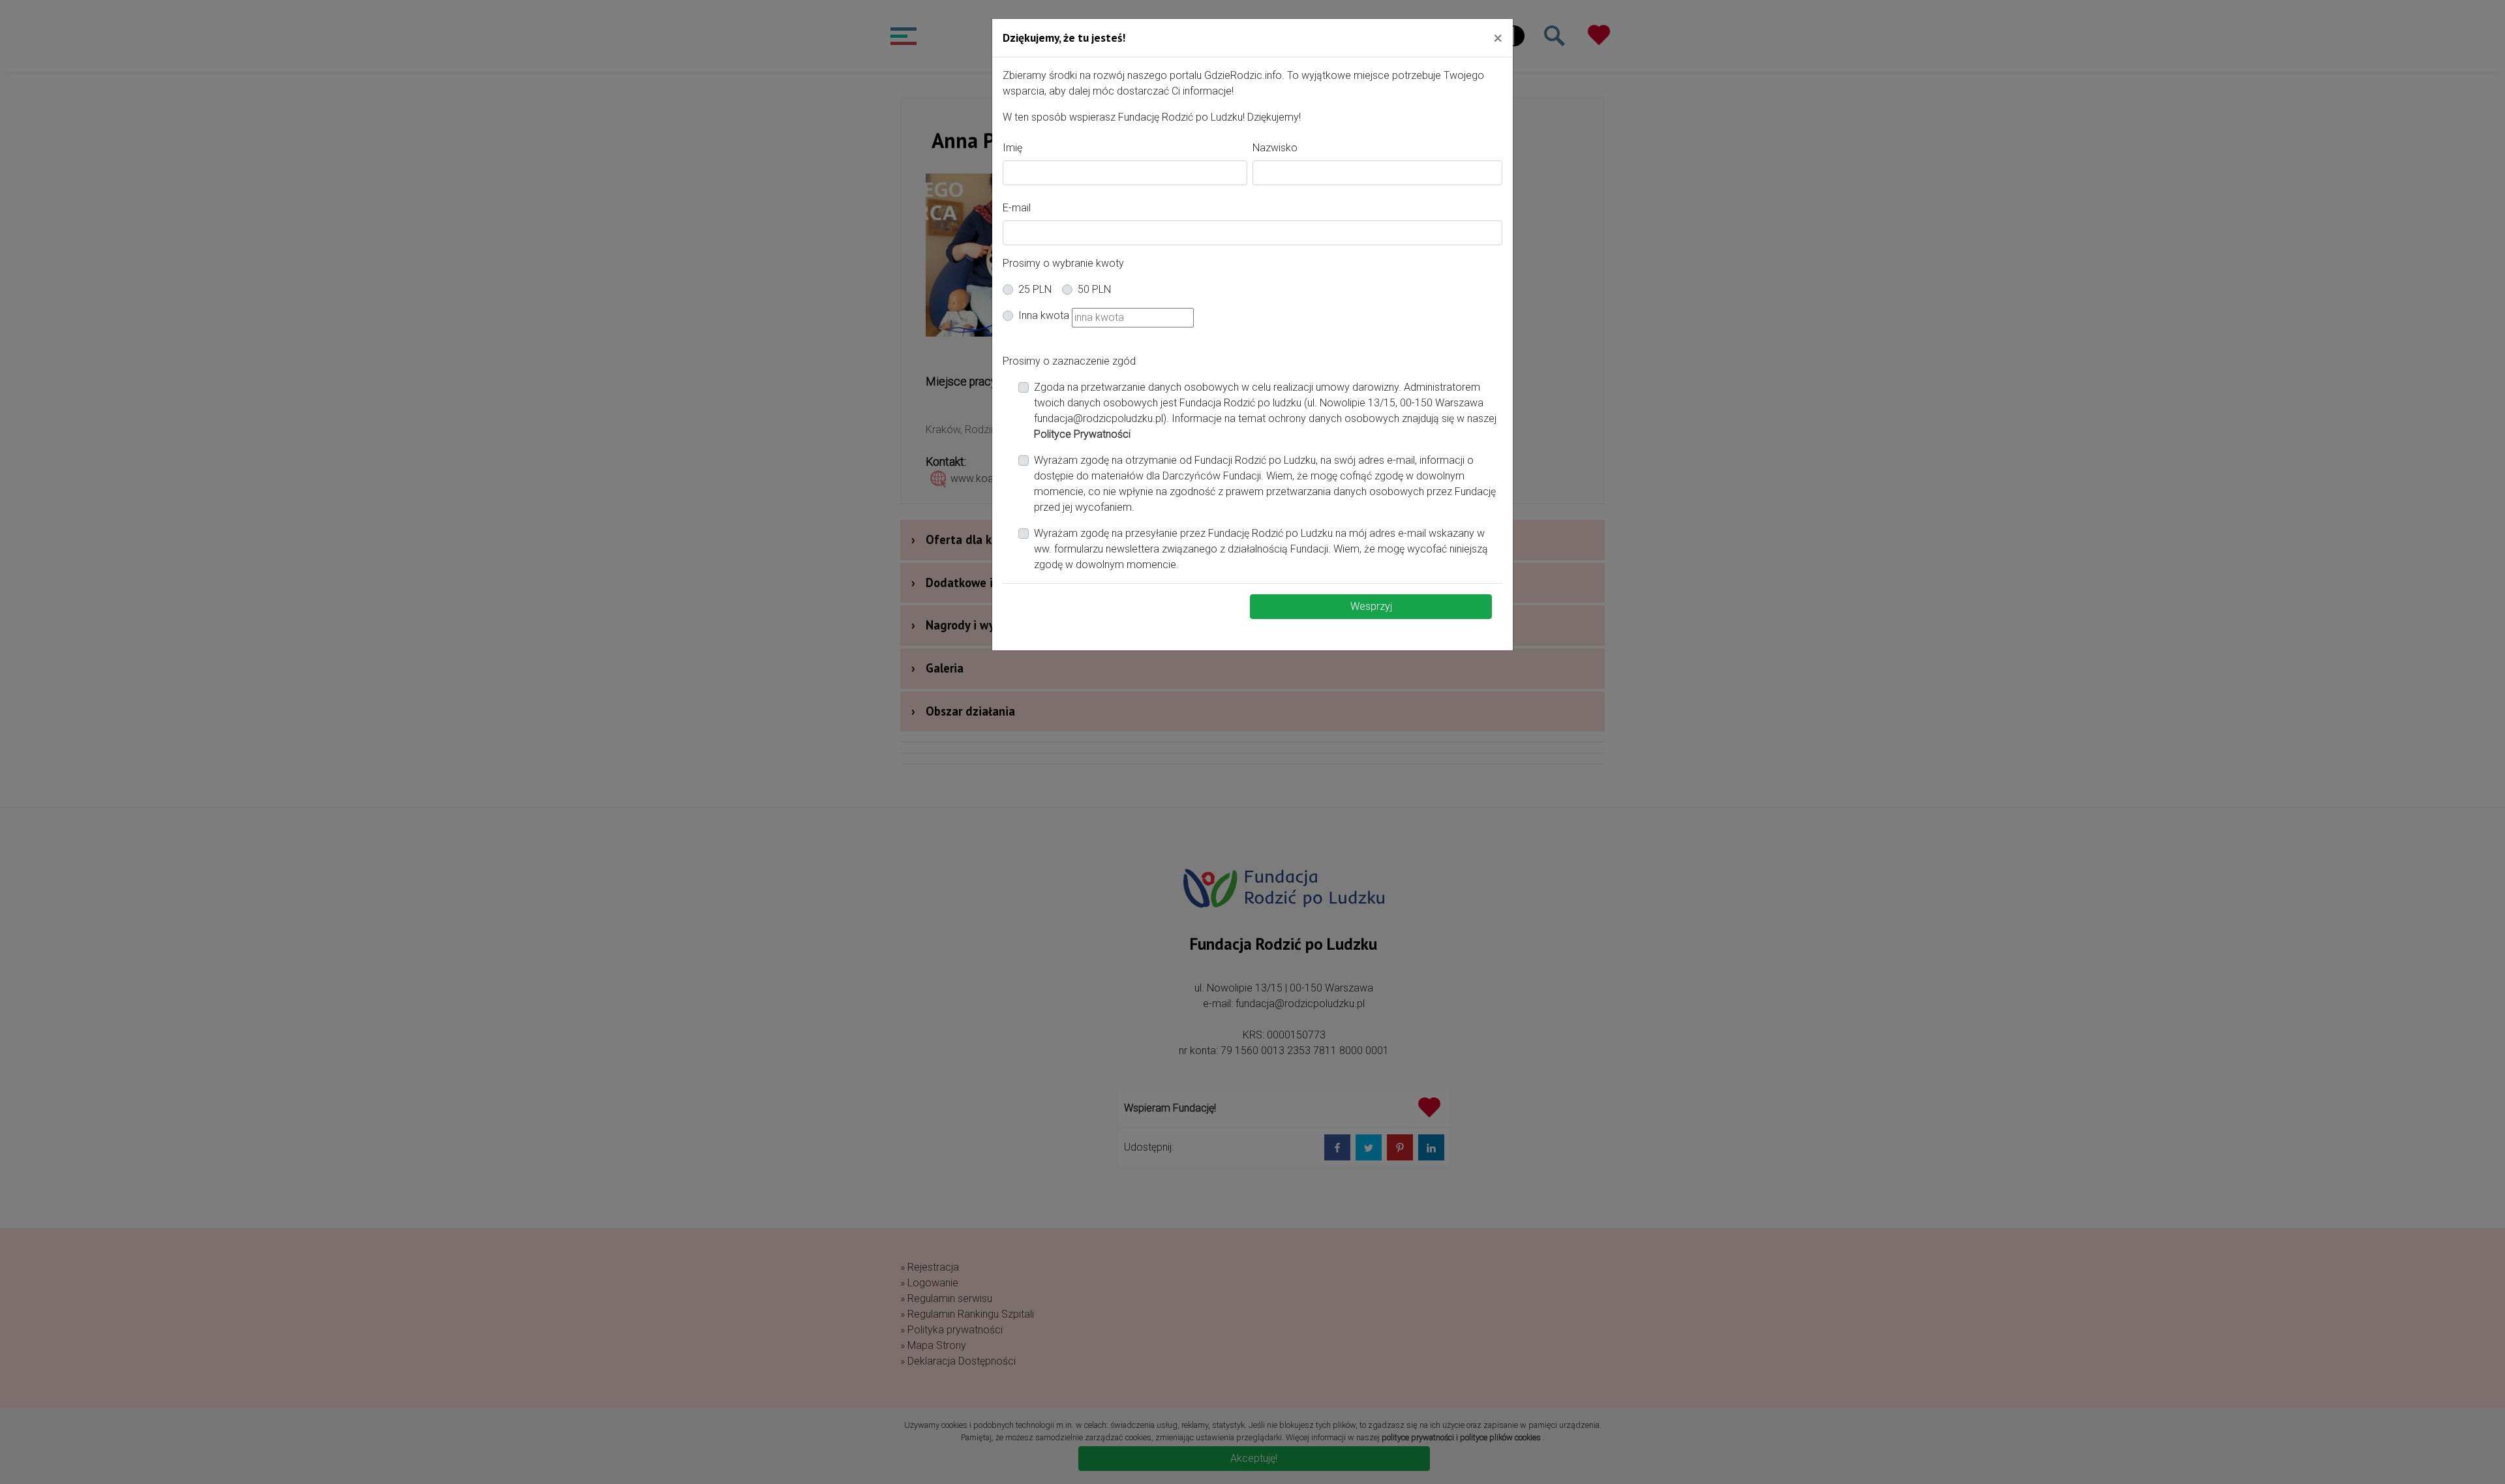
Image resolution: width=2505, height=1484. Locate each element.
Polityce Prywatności (1082, 434)
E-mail (1017, 208)
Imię (1012, 148)
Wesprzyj (1371, 606)
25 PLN (1035, 289)
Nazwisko (1275, 148)
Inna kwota (1044, 315)
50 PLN (1094, 289)
